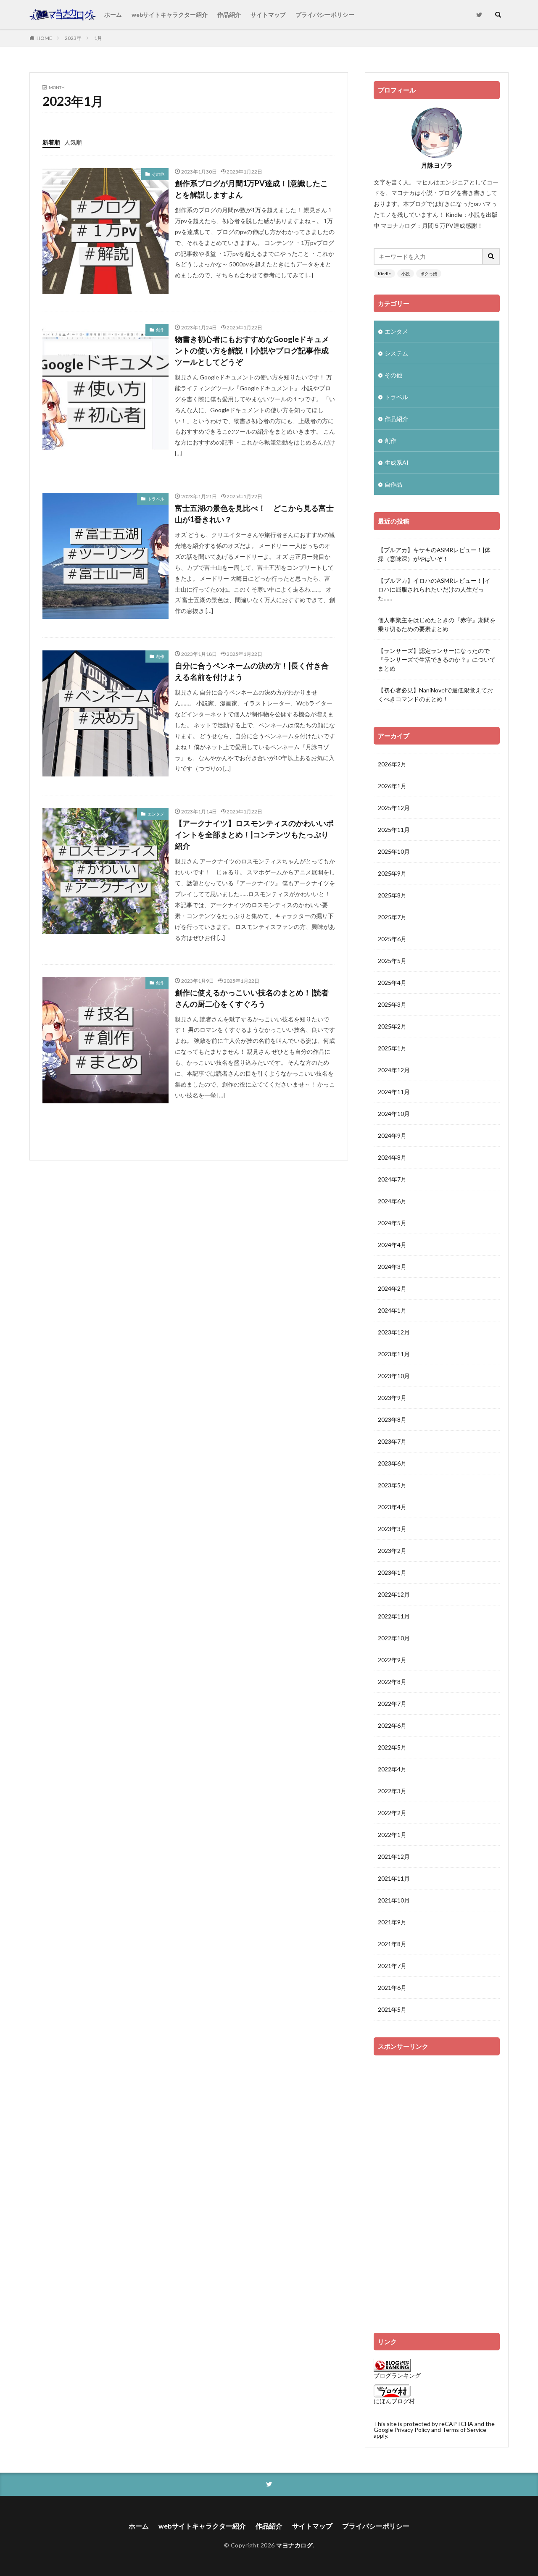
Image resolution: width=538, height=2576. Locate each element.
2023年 (73, 38)
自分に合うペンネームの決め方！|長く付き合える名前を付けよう (252, 671)
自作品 (393, 484)
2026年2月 (392, 764)
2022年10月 (394, 1638)
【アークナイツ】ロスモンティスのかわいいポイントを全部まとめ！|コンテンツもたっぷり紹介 (254, 834)
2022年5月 (392, 1747)
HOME (44, 38)
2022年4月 (392, 1769)
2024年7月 (392, 1179)
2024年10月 (394, 1114)
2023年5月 (392, 1485)
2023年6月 (392, 1463)
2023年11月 (394, 1354)
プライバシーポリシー (325, 14)
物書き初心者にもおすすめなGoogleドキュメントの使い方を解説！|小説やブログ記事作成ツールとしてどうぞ (252, 350)
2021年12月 (394, 1856)
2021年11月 (394, 1878)
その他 (158, 174)
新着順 (51, 142)
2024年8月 (392, 1157)
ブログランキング (397, 2375)
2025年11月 (394, 830)
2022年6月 (392, 1725)
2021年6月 (392, 1988)
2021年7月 (392, 1966)
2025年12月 (394, 808)
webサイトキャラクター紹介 (170, 14)
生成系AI (397, 462)
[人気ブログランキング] (392, 2369)
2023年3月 (392, 1529)
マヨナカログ (294, 2545)
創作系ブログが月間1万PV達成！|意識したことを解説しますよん (251, 189)
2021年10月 (394, 1900)
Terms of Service (464, 2430)
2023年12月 (394, 1332)
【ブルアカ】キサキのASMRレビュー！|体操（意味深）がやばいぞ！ (434, 554)
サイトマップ (268, 14)
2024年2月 (392, 1288)
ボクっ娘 (429, 274)
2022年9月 (392, 1660)
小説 (406, 274)
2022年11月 (394, 1616)
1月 (98, 38)
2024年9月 (392, 1135)
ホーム (113, 14)
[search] (491, 257)
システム (396, 353)
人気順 (73, 142)
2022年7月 (392, 1704)
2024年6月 (392, 1201)
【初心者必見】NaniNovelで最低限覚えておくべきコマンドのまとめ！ (435, 695)
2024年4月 (392, 1245)
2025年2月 (392, 1026)
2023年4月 (392, 1507)
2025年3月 (392, 1004)
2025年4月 (392, 983)
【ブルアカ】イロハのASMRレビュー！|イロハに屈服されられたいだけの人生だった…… (434, 589)
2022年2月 (392, 1813)
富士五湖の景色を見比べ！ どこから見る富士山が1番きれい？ (254, 514)
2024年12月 (394, 1070)
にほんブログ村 (394, 2401)
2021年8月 (392, 1944)
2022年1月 (392, 1835)
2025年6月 (392, 939)
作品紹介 (229, 14)
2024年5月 (392, 1223)
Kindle (384, 274)
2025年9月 (392, 873)
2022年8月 (392, 1682)
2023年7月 (392, 1441)
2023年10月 (394, 1376)
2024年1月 (392, 1310)
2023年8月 (392, 1420)
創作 (160, 330)
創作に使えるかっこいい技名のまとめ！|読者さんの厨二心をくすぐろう (252, 998)
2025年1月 (392, 1048)
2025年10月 (394, 851)
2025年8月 (392, 895)
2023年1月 (392, 1572)
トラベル (156, 499)
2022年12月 (394, 1594)
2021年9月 (392, 1922)
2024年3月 (392, 1267)
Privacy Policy (412, 2430)
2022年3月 (392, 1791)
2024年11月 (394, 1092)
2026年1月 (392, 786)
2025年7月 (392, 917)
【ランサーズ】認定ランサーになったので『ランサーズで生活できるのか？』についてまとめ (437, 659)
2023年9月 (392, 1398)
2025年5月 (392, 961)
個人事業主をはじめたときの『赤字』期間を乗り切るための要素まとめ (437, 624)
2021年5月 (392, 2009)
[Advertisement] (437, 2190)
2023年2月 (392, 1551)
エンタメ (156, 814)
